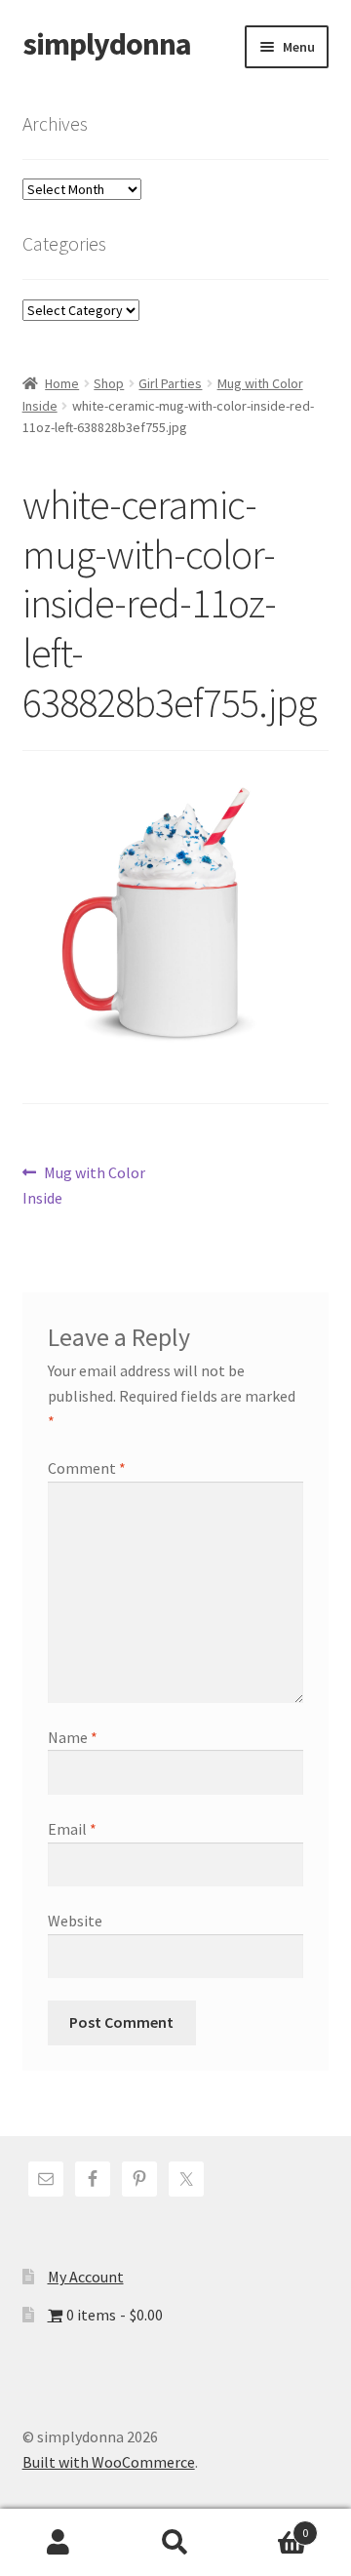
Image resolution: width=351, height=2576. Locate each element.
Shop (109, 383)
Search (175, 2543)
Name (73, 1737)
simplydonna (107, 44)
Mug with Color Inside (84, 1185)
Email (72, 1829)
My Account (86, 2277)
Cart (271, 2526)
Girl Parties (170, 383)
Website (75, 1921)
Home (62, 383)
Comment (87, 1468)
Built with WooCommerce (109, 2462)
